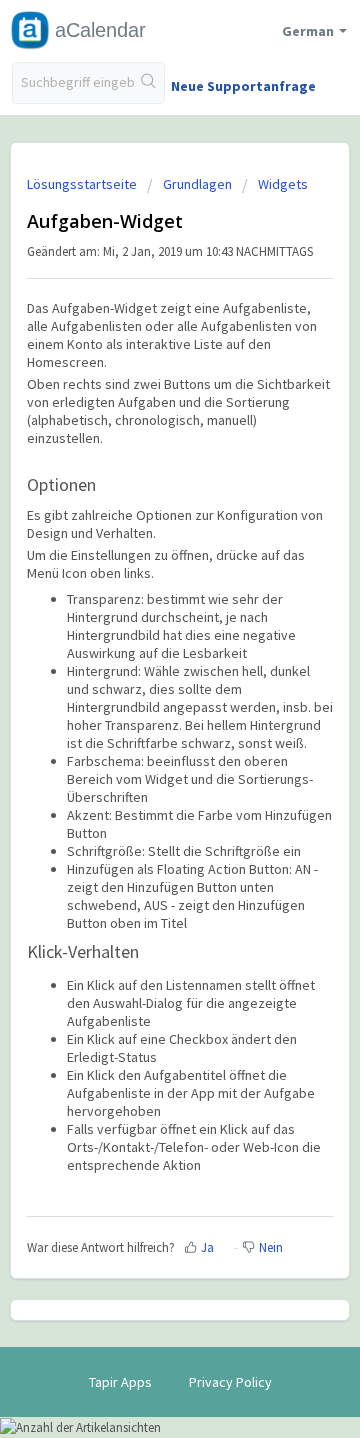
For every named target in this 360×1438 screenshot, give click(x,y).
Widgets (283, 184)
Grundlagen (197, 184)
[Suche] (149, 83)
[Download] (143, 713)
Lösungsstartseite (83, 184)
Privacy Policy (230, 1382)
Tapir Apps (120, 1382)
